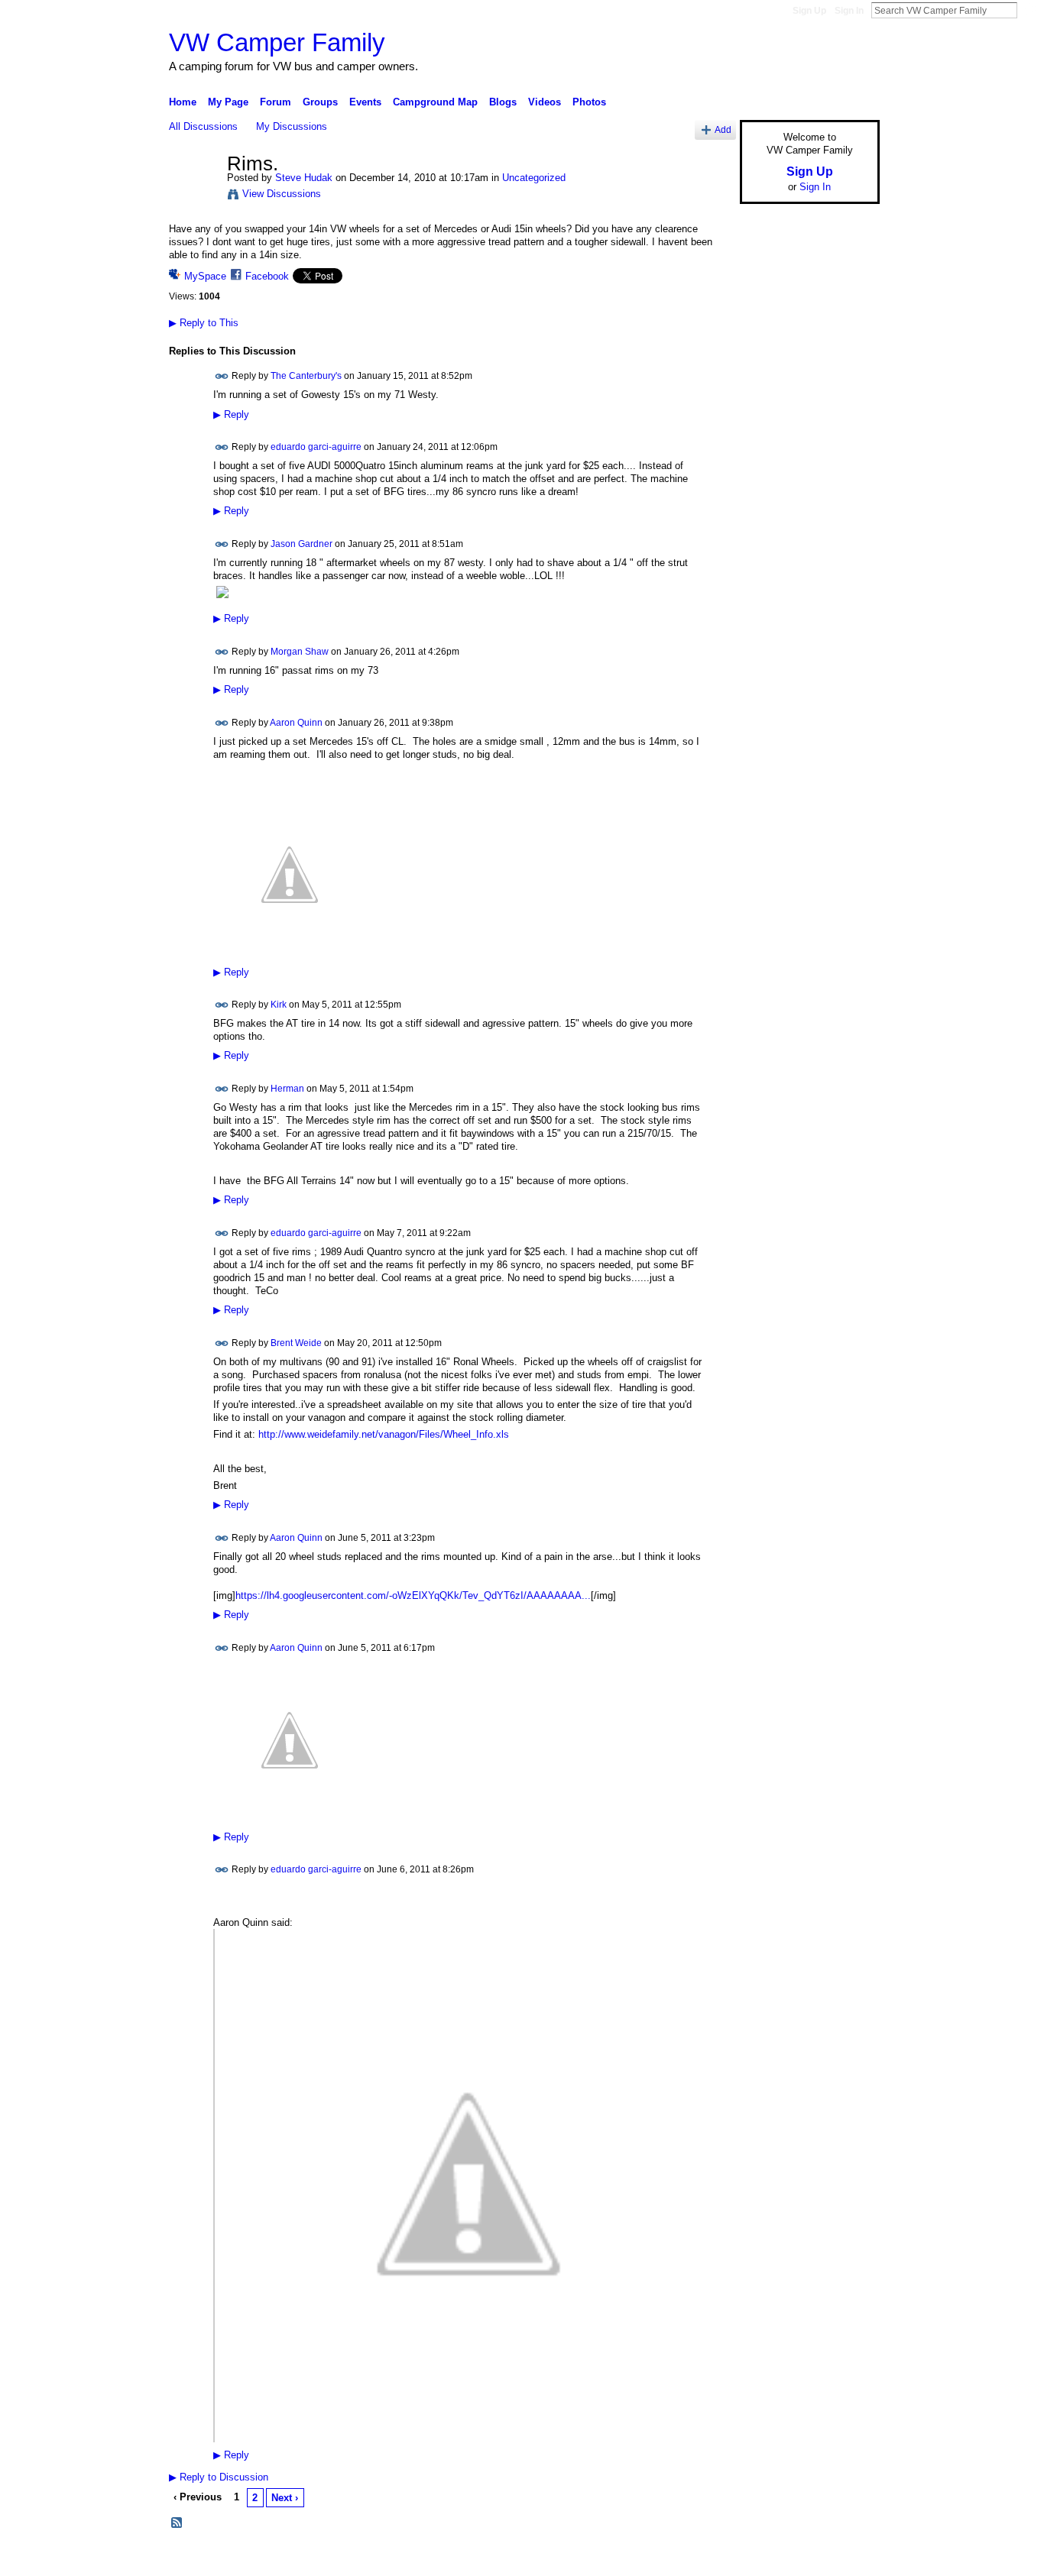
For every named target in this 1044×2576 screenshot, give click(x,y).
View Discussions (282, 194)
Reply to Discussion (219, 2477)
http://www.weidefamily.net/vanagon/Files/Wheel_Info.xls (384, 1434)
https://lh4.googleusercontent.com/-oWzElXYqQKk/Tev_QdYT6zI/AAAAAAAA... (413, 1595)
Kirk (279, 1005)
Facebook (267, 276)
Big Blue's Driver (285, 2558)
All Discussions (203, 126)
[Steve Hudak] (193, 196)
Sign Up (809, 11)
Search (1029, 10)
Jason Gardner (302, 544)
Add (723, 129)
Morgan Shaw (300, 652)
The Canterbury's (306, 376)
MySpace (205, 276)
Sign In (849, 11)
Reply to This (204, 323)
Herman (287, 1089)
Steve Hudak (304, 178)
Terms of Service (845, 2558)
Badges (706, 2558)
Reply (231, 415)
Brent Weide (296, 1342)
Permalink (222, 376)
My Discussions (292, 126)
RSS (177, 2523)
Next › (285, 2498)
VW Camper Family (277, 42)
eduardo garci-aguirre (316, 447)
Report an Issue (767, 2558)
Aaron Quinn (296, 723)
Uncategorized (534, 178)
